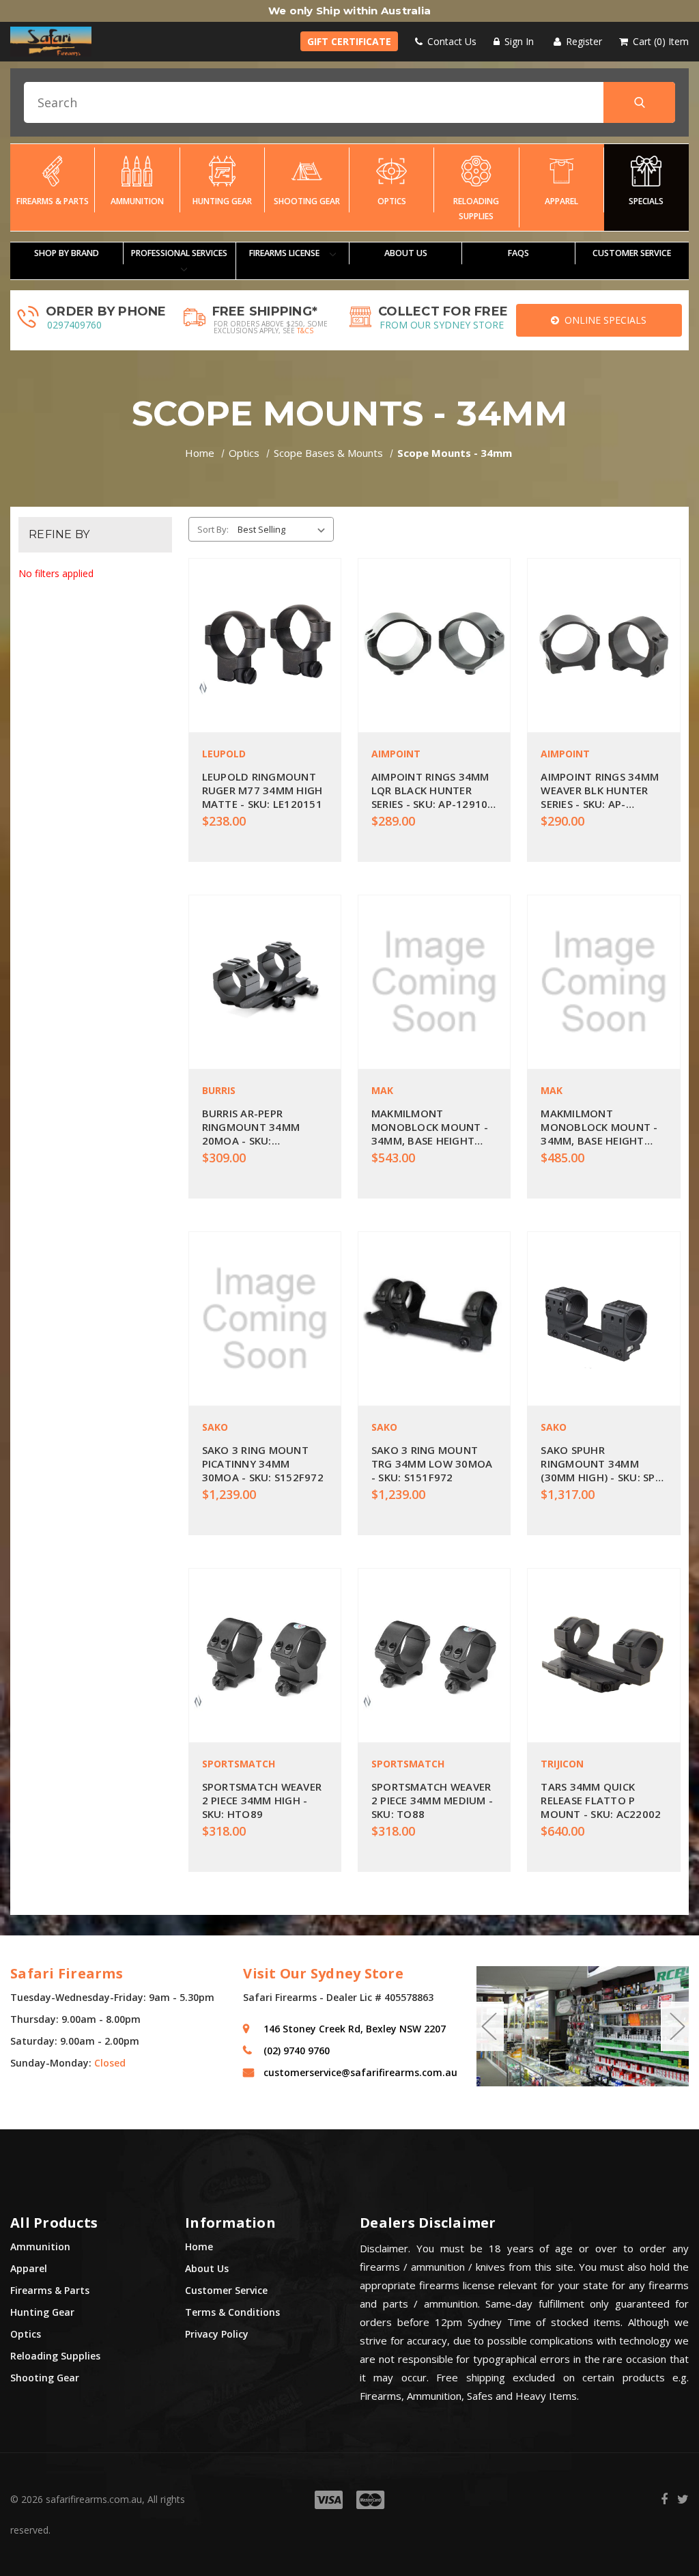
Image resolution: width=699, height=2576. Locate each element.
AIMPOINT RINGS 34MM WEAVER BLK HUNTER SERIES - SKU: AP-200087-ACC (600, 790)
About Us (406, 253)
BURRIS (219, 1090)
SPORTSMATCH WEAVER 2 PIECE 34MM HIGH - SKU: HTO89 (262, 1800)
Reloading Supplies (476, 209)
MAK (382, 1090)
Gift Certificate (349, 41)
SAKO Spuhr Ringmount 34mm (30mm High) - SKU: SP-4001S (600, 1464)
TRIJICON (562, 1764)
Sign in (518, 41)
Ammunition (137, 201)
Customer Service (226, 2290)
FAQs (518, 253)
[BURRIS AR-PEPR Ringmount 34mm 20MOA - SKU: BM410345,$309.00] (265, 982)
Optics (392, 201)
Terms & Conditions (232, 2312)
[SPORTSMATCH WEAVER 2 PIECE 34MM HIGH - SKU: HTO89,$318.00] (265, 1655)
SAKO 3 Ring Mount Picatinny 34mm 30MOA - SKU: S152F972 (263, 1464)
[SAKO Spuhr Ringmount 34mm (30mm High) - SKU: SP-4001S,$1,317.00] (603, 1319)
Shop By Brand (67, 253)
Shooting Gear (307, 201)
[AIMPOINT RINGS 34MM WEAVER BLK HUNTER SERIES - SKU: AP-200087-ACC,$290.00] (603, 645)
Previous (489, 2026)
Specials (646, 201)
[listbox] (284, 529)
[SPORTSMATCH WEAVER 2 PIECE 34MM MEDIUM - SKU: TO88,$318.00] (434, 1655)
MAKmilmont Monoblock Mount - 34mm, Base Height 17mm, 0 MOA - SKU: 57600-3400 (430, 1127)
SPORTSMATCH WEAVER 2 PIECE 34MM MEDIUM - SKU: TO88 (432, 1800)
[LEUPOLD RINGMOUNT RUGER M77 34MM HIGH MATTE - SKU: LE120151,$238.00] (265, 645)
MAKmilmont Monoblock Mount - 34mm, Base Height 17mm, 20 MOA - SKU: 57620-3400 (599, 1127)
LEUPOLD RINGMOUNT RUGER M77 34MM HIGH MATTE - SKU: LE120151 (262, 790)
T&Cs (305, 331)
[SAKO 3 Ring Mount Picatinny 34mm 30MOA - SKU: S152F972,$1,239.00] (265, 1319)
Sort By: (213, 529)
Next (676, 2026)
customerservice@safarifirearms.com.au (359, 2072)
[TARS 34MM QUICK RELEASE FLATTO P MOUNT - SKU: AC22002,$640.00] (603, 1655)
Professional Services (179, 253)
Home (199, 2246)
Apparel (561, 201)
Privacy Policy (217, 2334)
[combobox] (349, 102)
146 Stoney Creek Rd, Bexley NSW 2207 (355, 2029)
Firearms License (285, 253)
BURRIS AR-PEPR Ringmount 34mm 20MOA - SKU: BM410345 (251, 1127)
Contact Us (451, 41)
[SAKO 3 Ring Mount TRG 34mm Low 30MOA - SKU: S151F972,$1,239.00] (434, 1319)
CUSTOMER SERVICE (632, 253)
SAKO (215, 1427)
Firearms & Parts (53, 201)
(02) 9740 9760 (297, 2050)
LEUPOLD (224, 754)
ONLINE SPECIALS (603, 320)
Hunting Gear (222, 201)
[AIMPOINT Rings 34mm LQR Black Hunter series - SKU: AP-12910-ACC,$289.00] (434, 645)
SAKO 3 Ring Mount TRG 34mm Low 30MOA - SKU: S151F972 (432, 1464)
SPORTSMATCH (239, 1764)
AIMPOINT (396, 754)
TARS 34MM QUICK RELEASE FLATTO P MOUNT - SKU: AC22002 (601, 1800)
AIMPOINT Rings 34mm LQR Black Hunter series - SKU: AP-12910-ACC (432, 790)
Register (583, 41)
